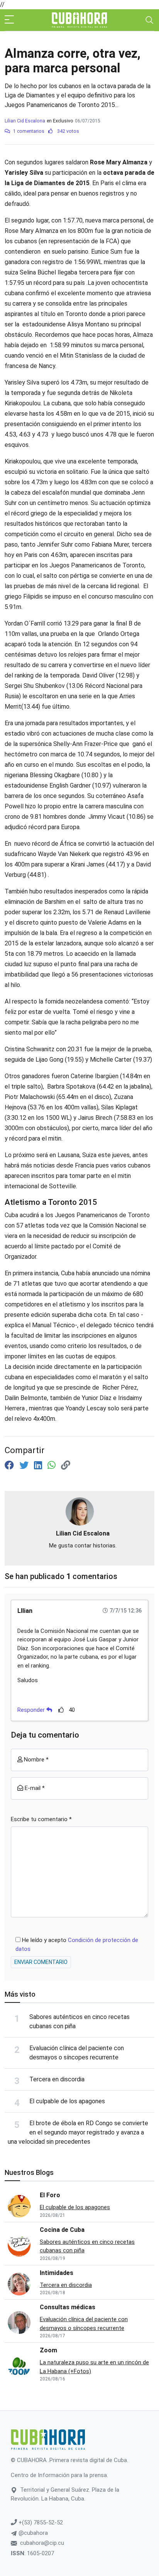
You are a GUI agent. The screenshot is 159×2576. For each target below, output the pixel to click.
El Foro (50, 2195)
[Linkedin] (39, 1465)
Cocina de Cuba (62, 2230)
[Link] (66, 1465)
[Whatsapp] (53, 1465)
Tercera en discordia (57, 2079)
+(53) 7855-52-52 (40, 2522)
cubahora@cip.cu (42, 2543)
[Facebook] (10, 1465)
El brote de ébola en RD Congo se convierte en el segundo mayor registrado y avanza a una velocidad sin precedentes (78, 2132)
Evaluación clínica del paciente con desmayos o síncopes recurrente (84, 2324)
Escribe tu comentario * (41, 1819)
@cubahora (32, 2533)
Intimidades (57, 2273)
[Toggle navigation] (149, 20)
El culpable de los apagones (67, 2101)
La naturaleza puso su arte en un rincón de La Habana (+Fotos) (94, 2367)
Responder (32, 1710)
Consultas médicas (68, 2307)
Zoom (48, 2350)
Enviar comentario (41, 1962)
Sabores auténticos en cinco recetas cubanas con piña (87, 2246)
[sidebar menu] (9, 20)
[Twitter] (25, 1465)
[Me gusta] (61, 1710)
